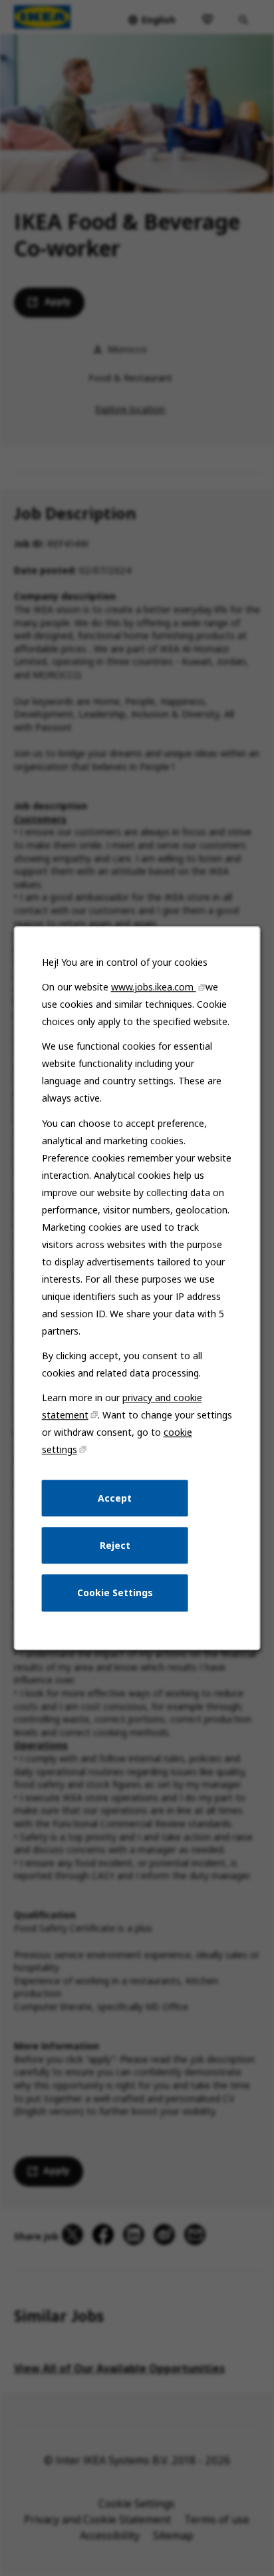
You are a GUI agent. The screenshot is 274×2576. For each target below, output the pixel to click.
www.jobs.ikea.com (154, 987)
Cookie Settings (115, 1593)
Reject (115, 1545)
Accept (115, 1498)
